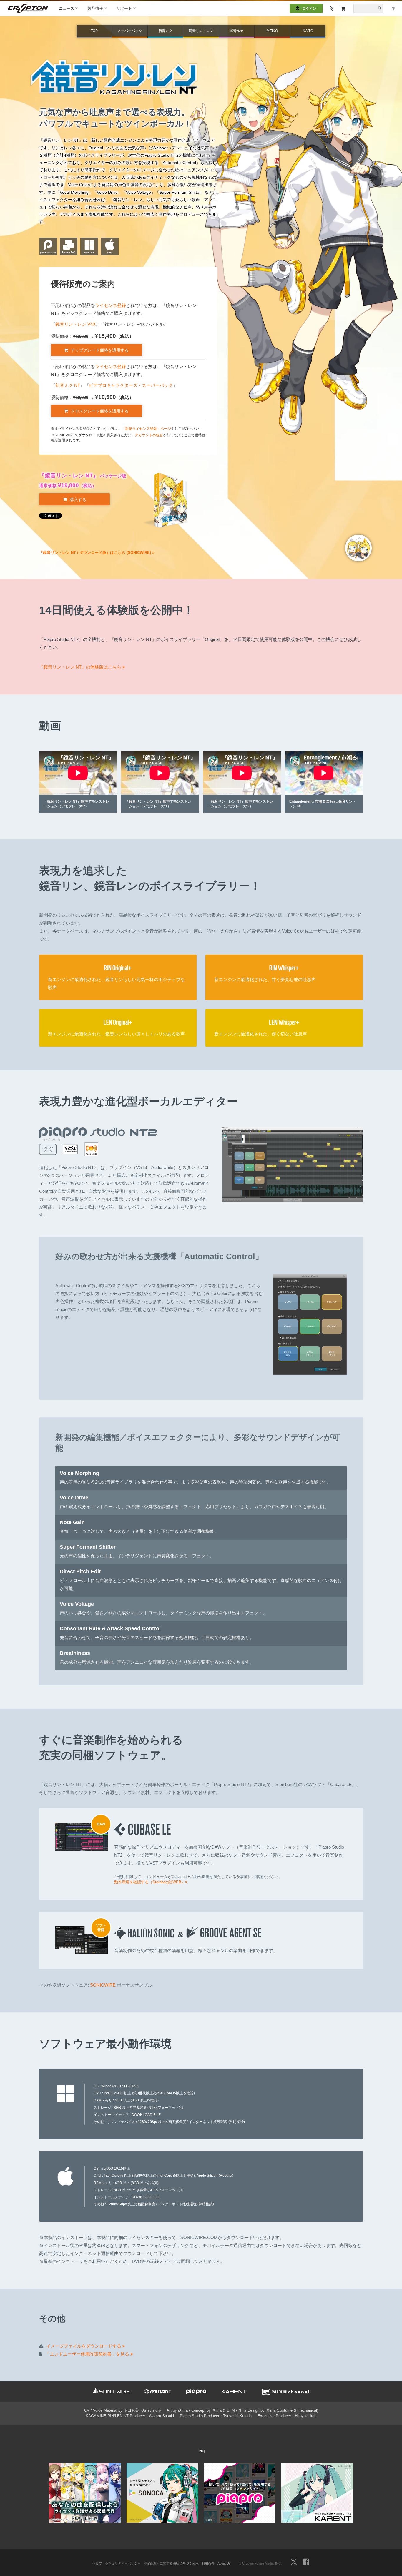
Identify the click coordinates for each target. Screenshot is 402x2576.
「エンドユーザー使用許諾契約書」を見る (88, 2354)
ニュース (67, 8)
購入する (78, 500)
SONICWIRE (103, 1985)
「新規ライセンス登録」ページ (146, 429)
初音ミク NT (68, 385)
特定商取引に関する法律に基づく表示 (171, 2563)
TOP (94, 31)
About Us (224, 2563)
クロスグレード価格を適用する (100, 411)
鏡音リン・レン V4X (75, 324)
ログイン (309, 9)
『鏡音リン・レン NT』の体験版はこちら (81, 667)
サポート (124, 8)
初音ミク (165, 31)
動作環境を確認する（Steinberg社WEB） (150, 1882)
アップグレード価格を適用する (100, 350)
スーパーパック (130, 31)
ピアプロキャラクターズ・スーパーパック (131, 385)
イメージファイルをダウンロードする (84, 2346)
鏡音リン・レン (201, 31)
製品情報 (95, 8)
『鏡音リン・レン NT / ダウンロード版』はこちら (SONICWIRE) (96, 553)
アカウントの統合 (149, 435)
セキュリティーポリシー (123, 2563)
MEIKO (272, 31)
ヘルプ (97, 2563)
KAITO (308, 31)
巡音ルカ (237, 31)
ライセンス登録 (111, 305)
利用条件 (208, 2563)
